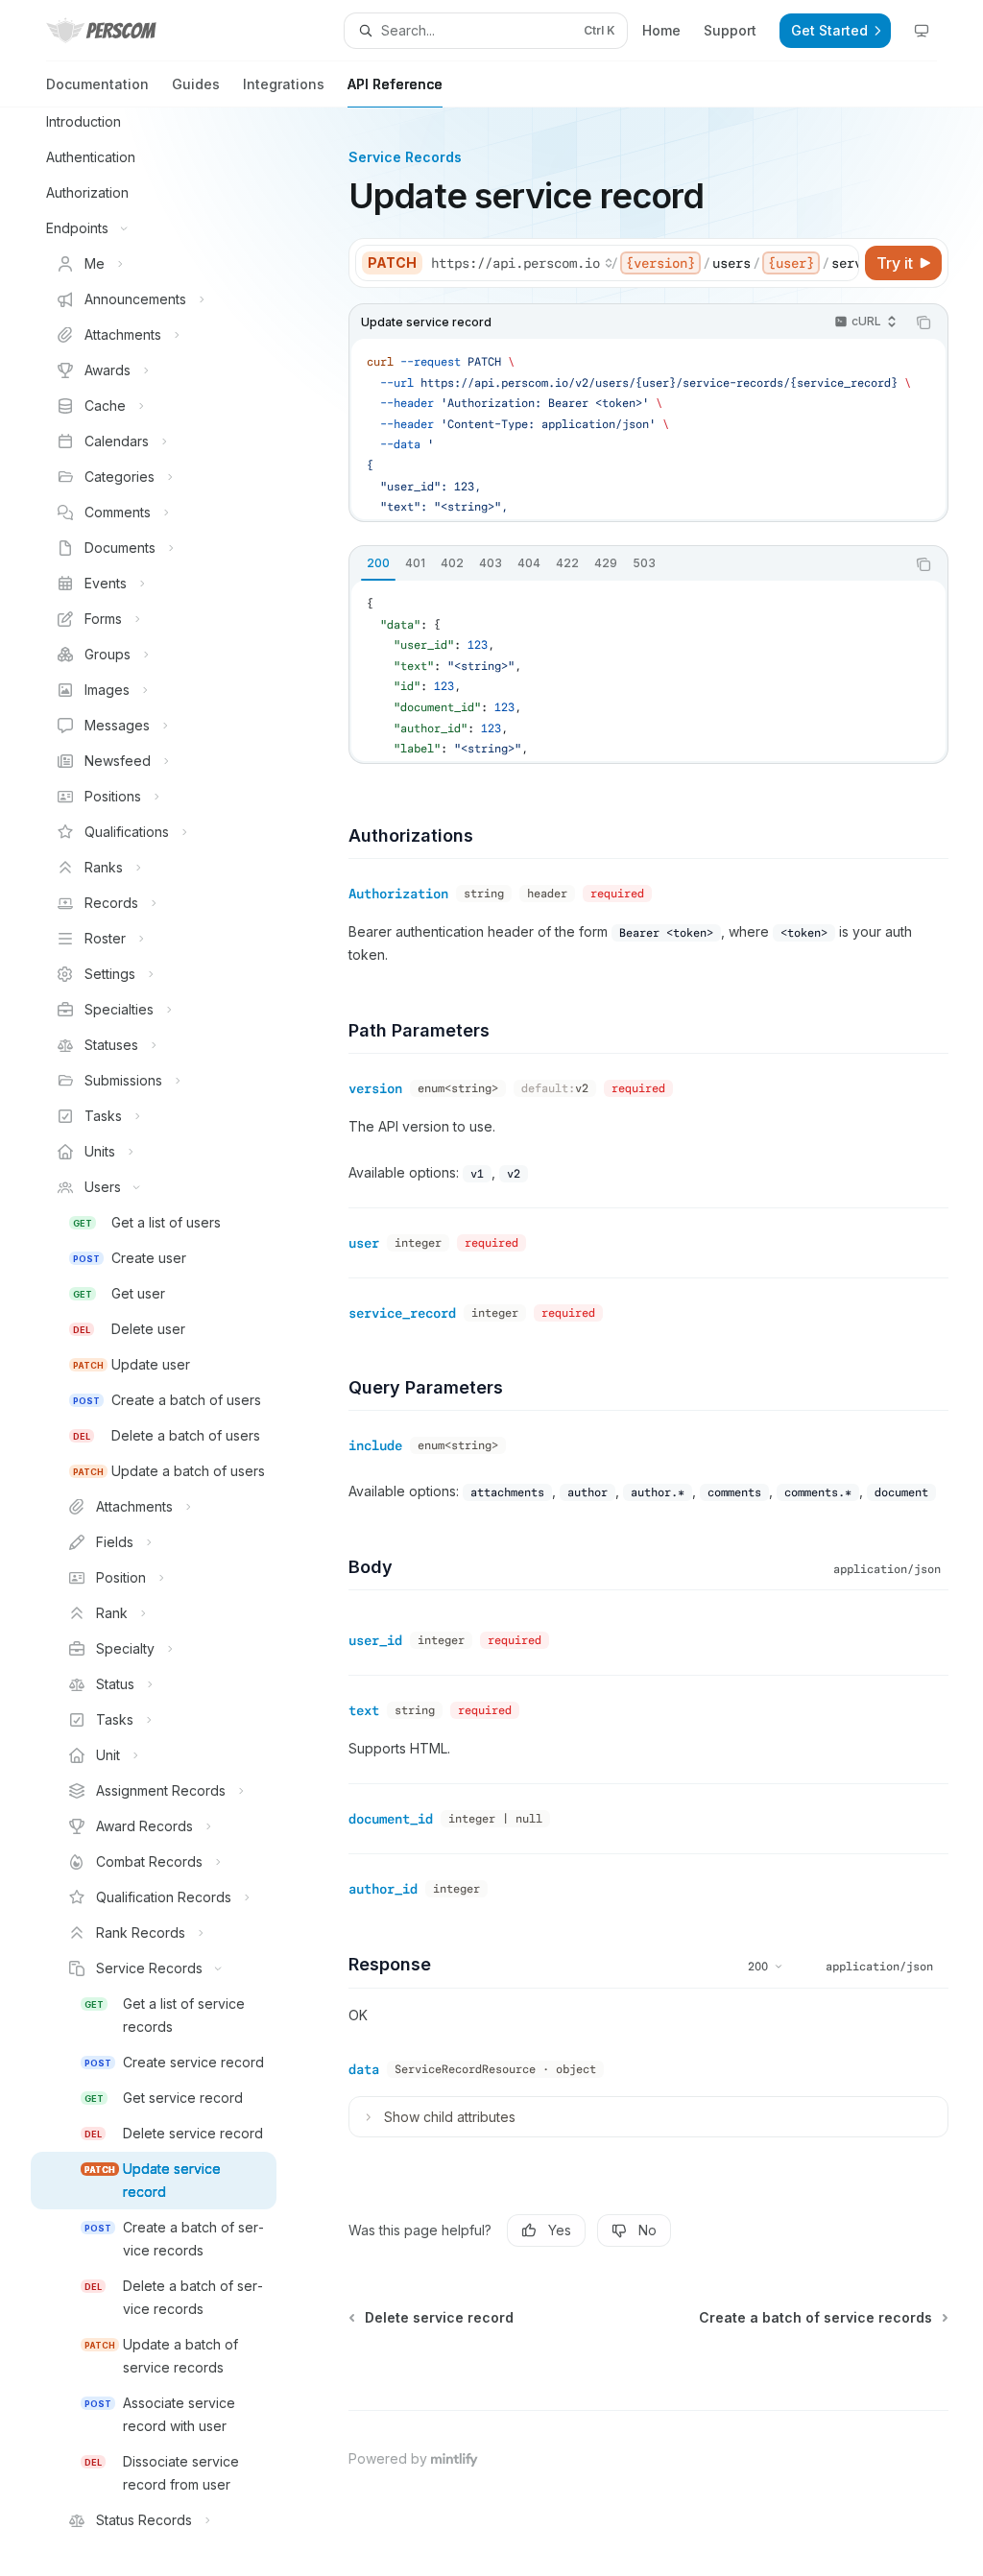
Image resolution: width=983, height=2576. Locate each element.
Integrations (284, 84)
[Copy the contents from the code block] (923, 322)
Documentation (97, 84)
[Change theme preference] (922, 31)
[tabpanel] (648, 671)
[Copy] (841, 263)
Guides (196, 84)
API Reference (395, 84)
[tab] (378, 563)
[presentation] (169, 1342)
